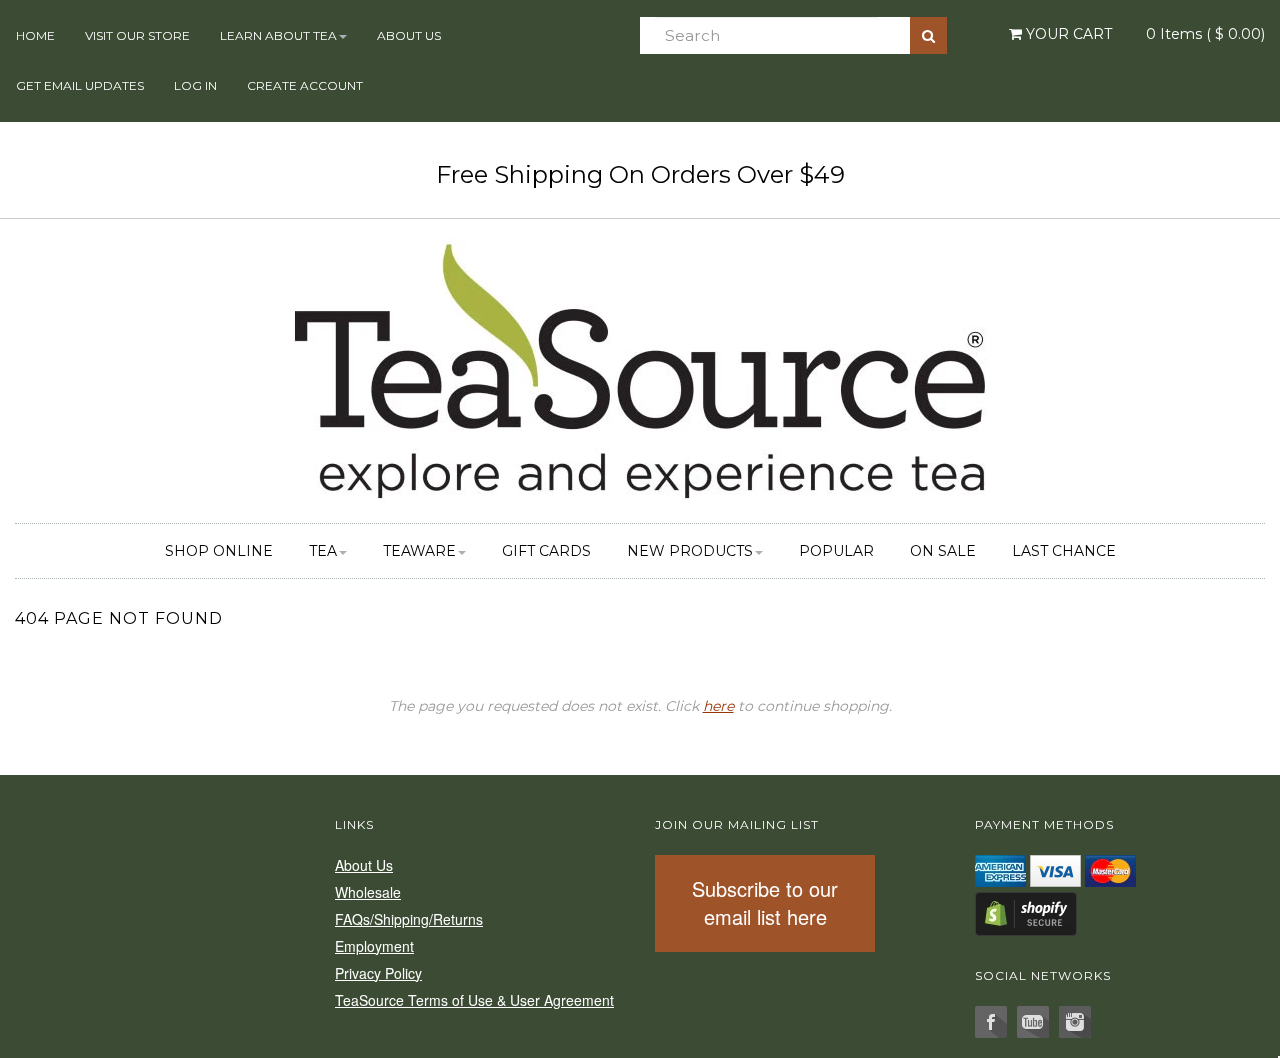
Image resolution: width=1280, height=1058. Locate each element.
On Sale (943, 551)
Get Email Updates (80, 85)
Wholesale (368, 892)
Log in (195, 85)
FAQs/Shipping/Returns (409, 919)
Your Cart (1067, 34)
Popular (836, 551)
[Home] (640, 368)
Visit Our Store (137, 35)
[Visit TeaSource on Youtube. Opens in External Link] (1033, 1022)
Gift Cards (546, 551)
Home (35, 35)
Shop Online (219, 551)
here (718, 706)
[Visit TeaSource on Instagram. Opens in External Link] (1075, 1022)
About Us (409, 35)
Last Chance (1064, 551)
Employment (374, 946)
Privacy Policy (378, 973)
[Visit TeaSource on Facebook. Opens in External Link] (991, 1022)
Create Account (305, 85)
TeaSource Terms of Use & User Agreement (474, 1000)
